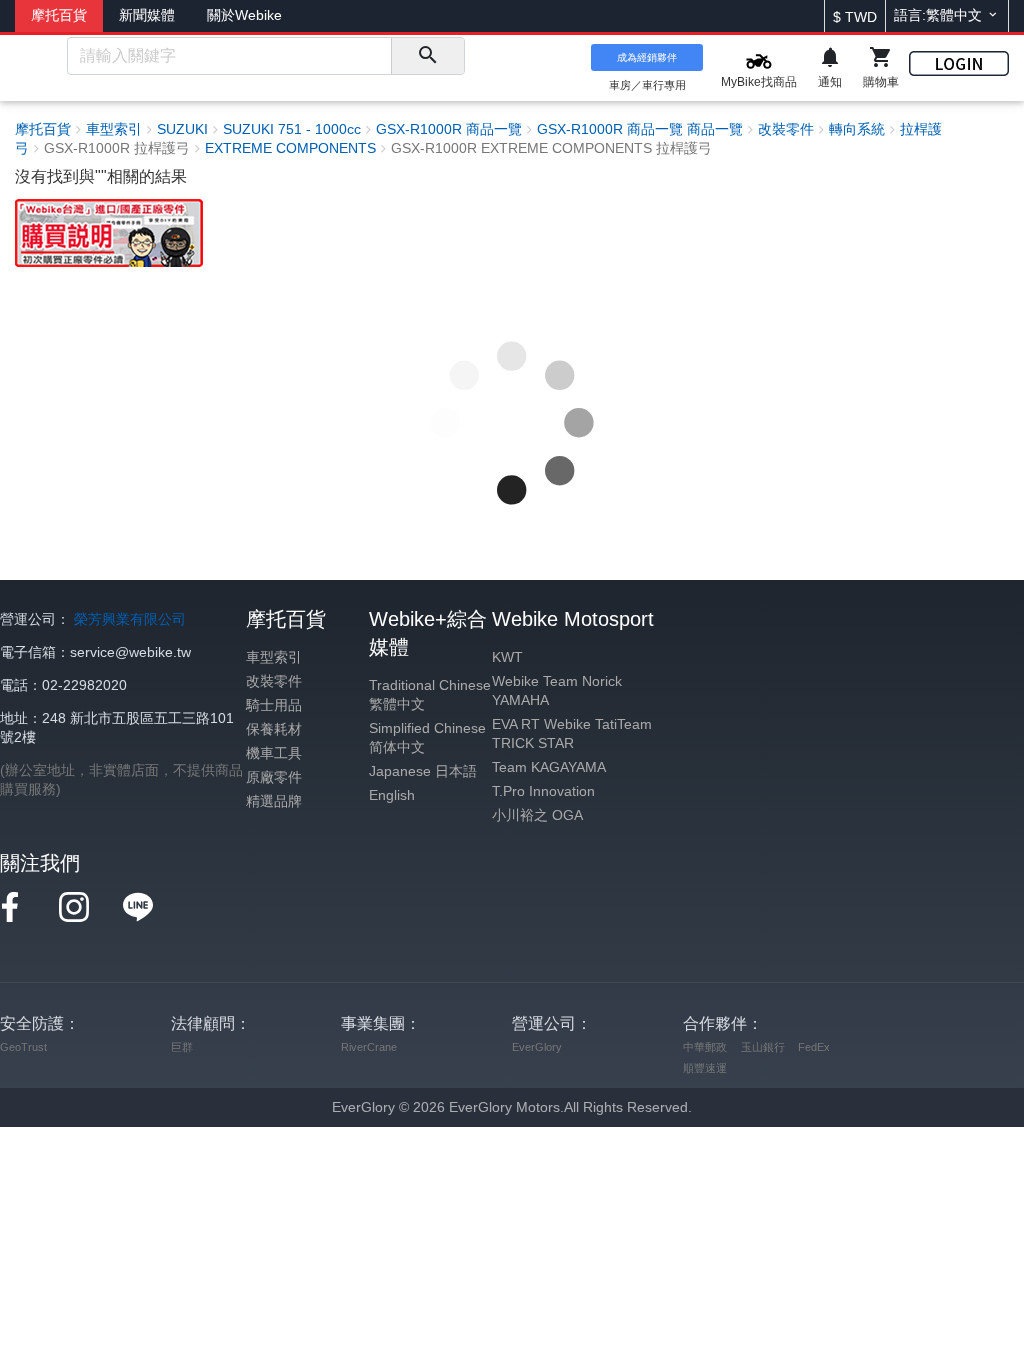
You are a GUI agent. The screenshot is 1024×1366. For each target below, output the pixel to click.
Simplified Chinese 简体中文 (427, 738)
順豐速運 (705, 1068)
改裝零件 (274, 681)
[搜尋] (427, 56)
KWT (507, 657)
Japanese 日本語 (423, 771)
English (392, 795)
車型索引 (274, 657)
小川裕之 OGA (537, 815)
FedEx (814, 1047)
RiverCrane (369, 1047)
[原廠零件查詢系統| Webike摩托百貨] (109, 231)
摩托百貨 (59, 15)
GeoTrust (23, 1047)
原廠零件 (274, 777)
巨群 (182, 1047)
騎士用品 (274, 705)
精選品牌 (274, 801)
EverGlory (537, 1047)
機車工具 (274, 753)
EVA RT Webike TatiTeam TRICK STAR (572, 734)
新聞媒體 (147, 15)
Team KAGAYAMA (549, 767)
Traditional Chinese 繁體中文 (430, 695)
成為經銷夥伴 (647, 57)
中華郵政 (705, 1047)
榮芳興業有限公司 (130, 619)
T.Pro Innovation (543, 791)
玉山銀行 (763, 1047)
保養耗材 (274, 729)
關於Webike (244, 15)
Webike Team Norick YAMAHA (557, 691)
